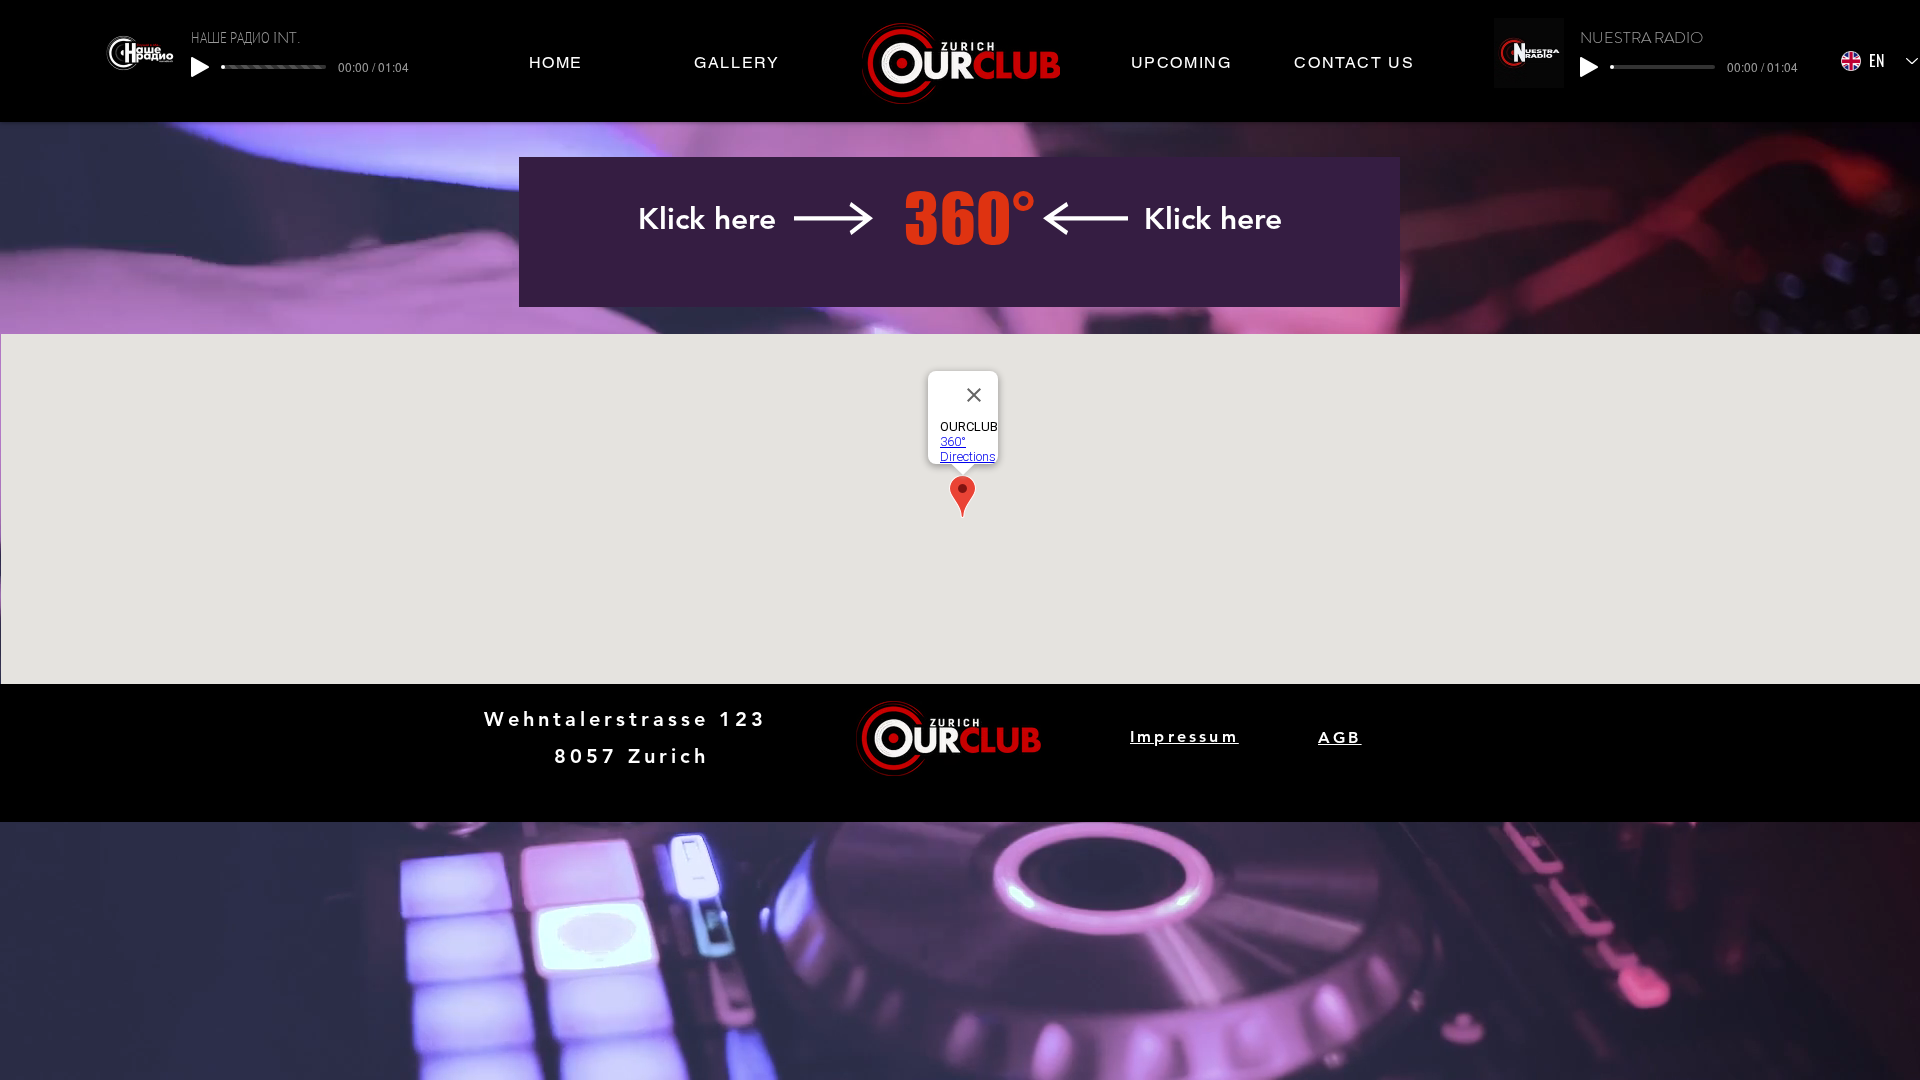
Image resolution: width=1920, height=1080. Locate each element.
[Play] (200, 67)
